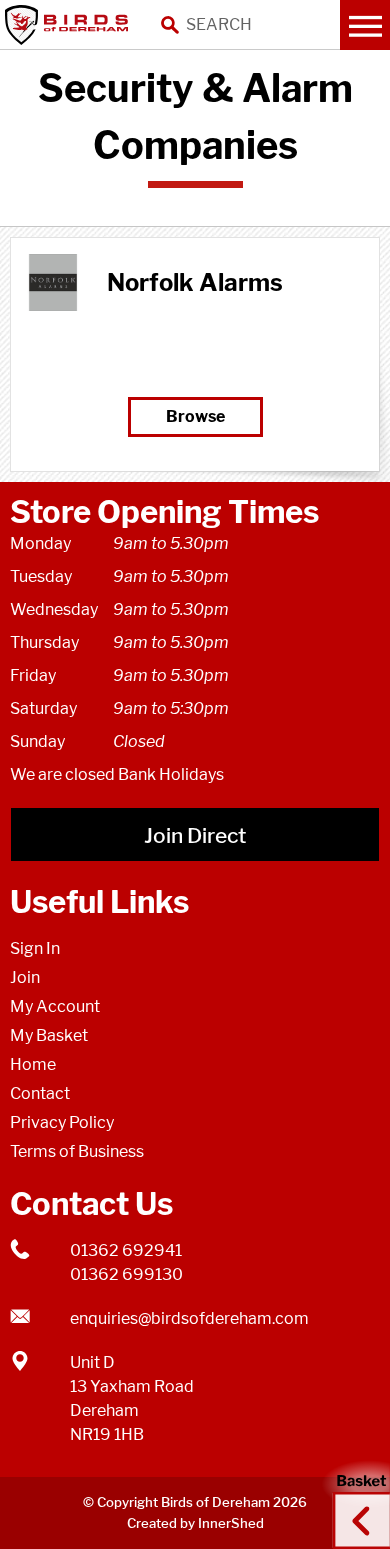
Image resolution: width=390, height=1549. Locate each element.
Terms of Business (77, 1151)
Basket (355, 1502)
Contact (40, 1093)
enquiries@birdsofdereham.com (189, 1318)
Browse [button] (195, 416)
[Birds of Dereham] (70, 25)
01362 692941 (126, 1250)
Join (25, 977)
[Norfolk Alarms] (53, 282)
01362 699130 (126, 1274)
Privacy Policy (62, 1122)
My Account (55, 1006)
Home (33, 1064)
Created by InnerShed (195, 1523)
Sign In (35, 948)
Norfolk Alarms (195, 282)
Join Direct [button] (195, 835)
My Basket (49, 1035)
